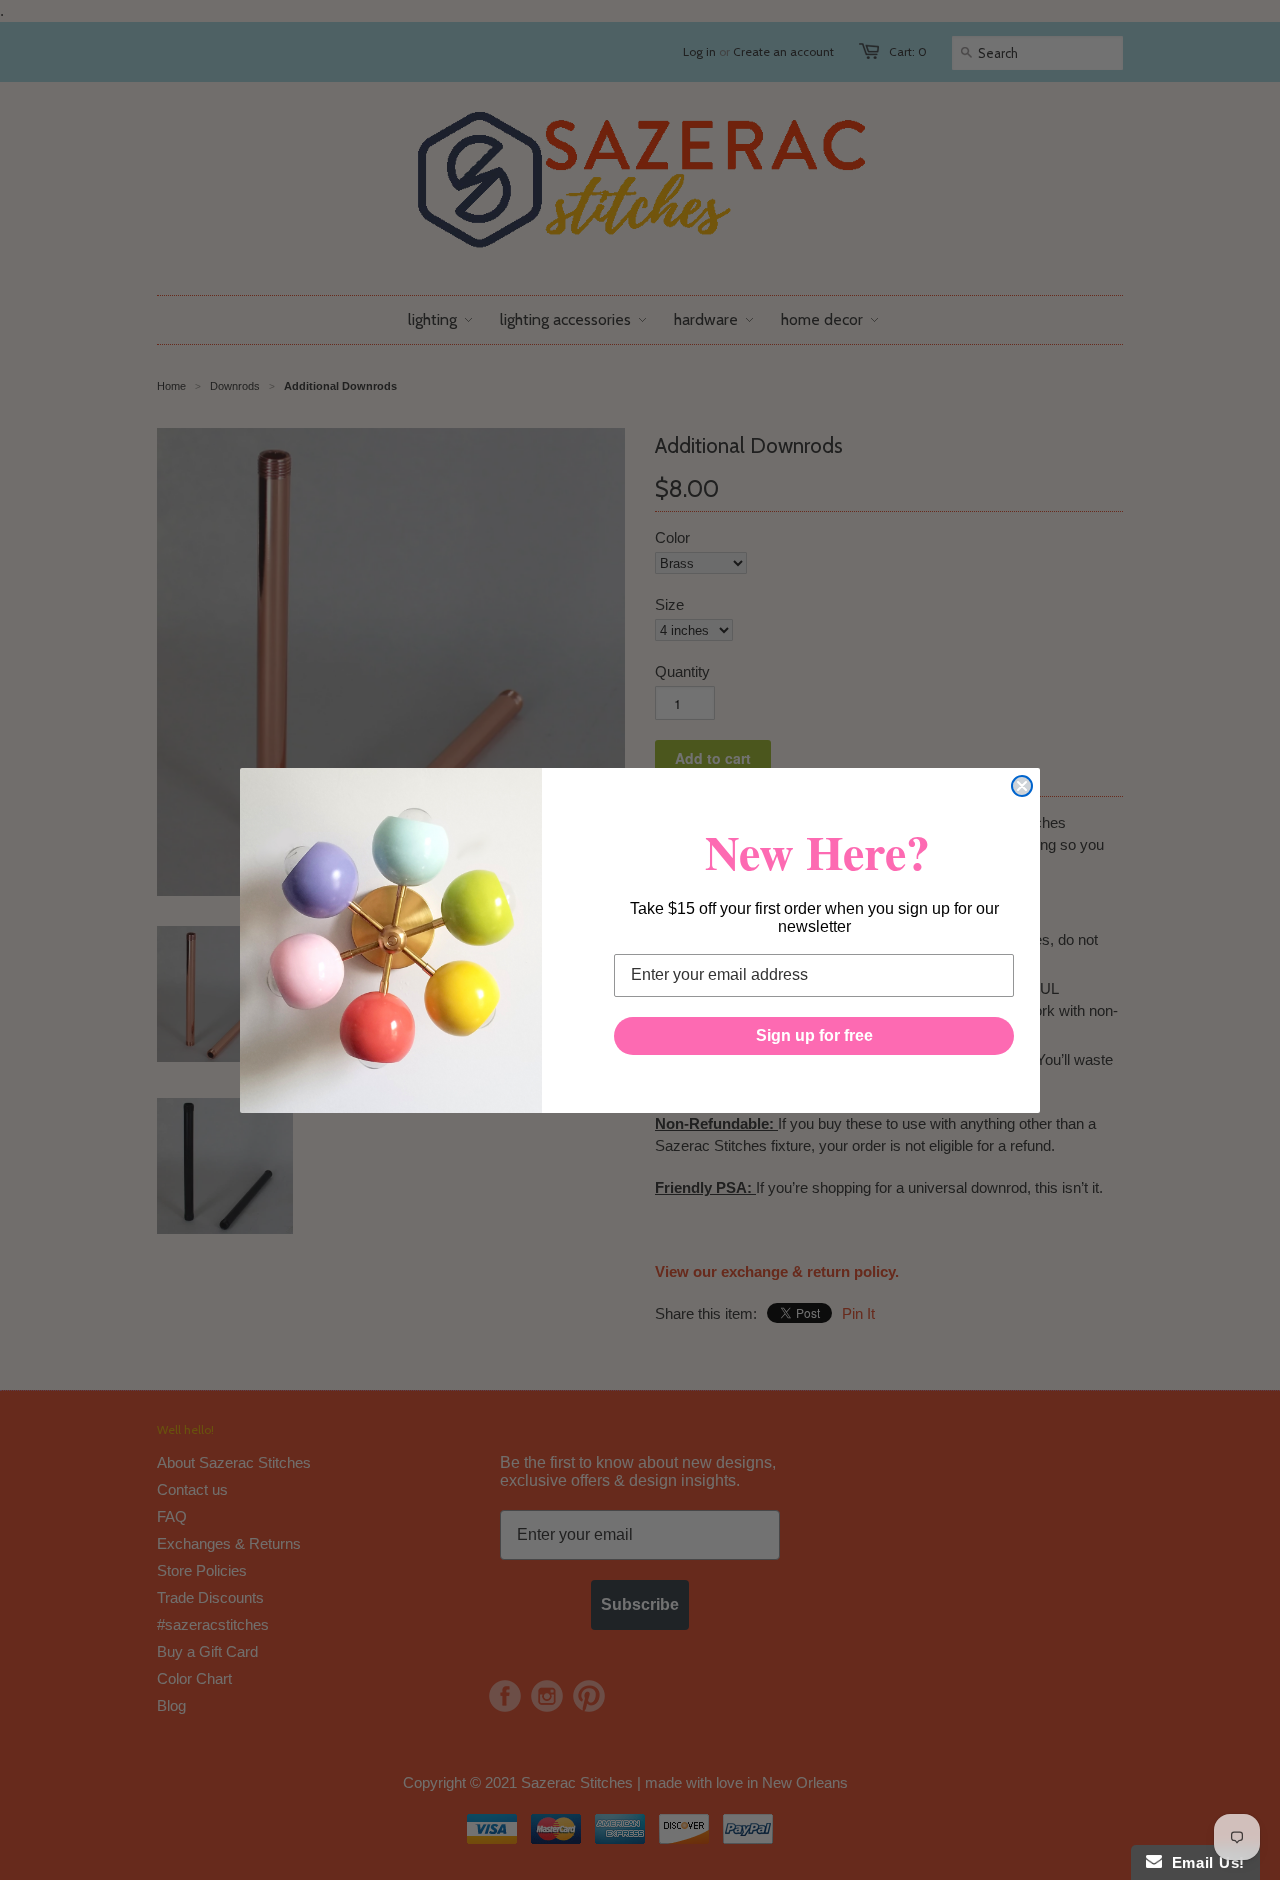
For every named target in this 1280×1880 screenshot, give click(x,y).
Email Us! (1203, 1862)
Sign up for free (814, 1035)
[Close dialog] (1022, 786)
